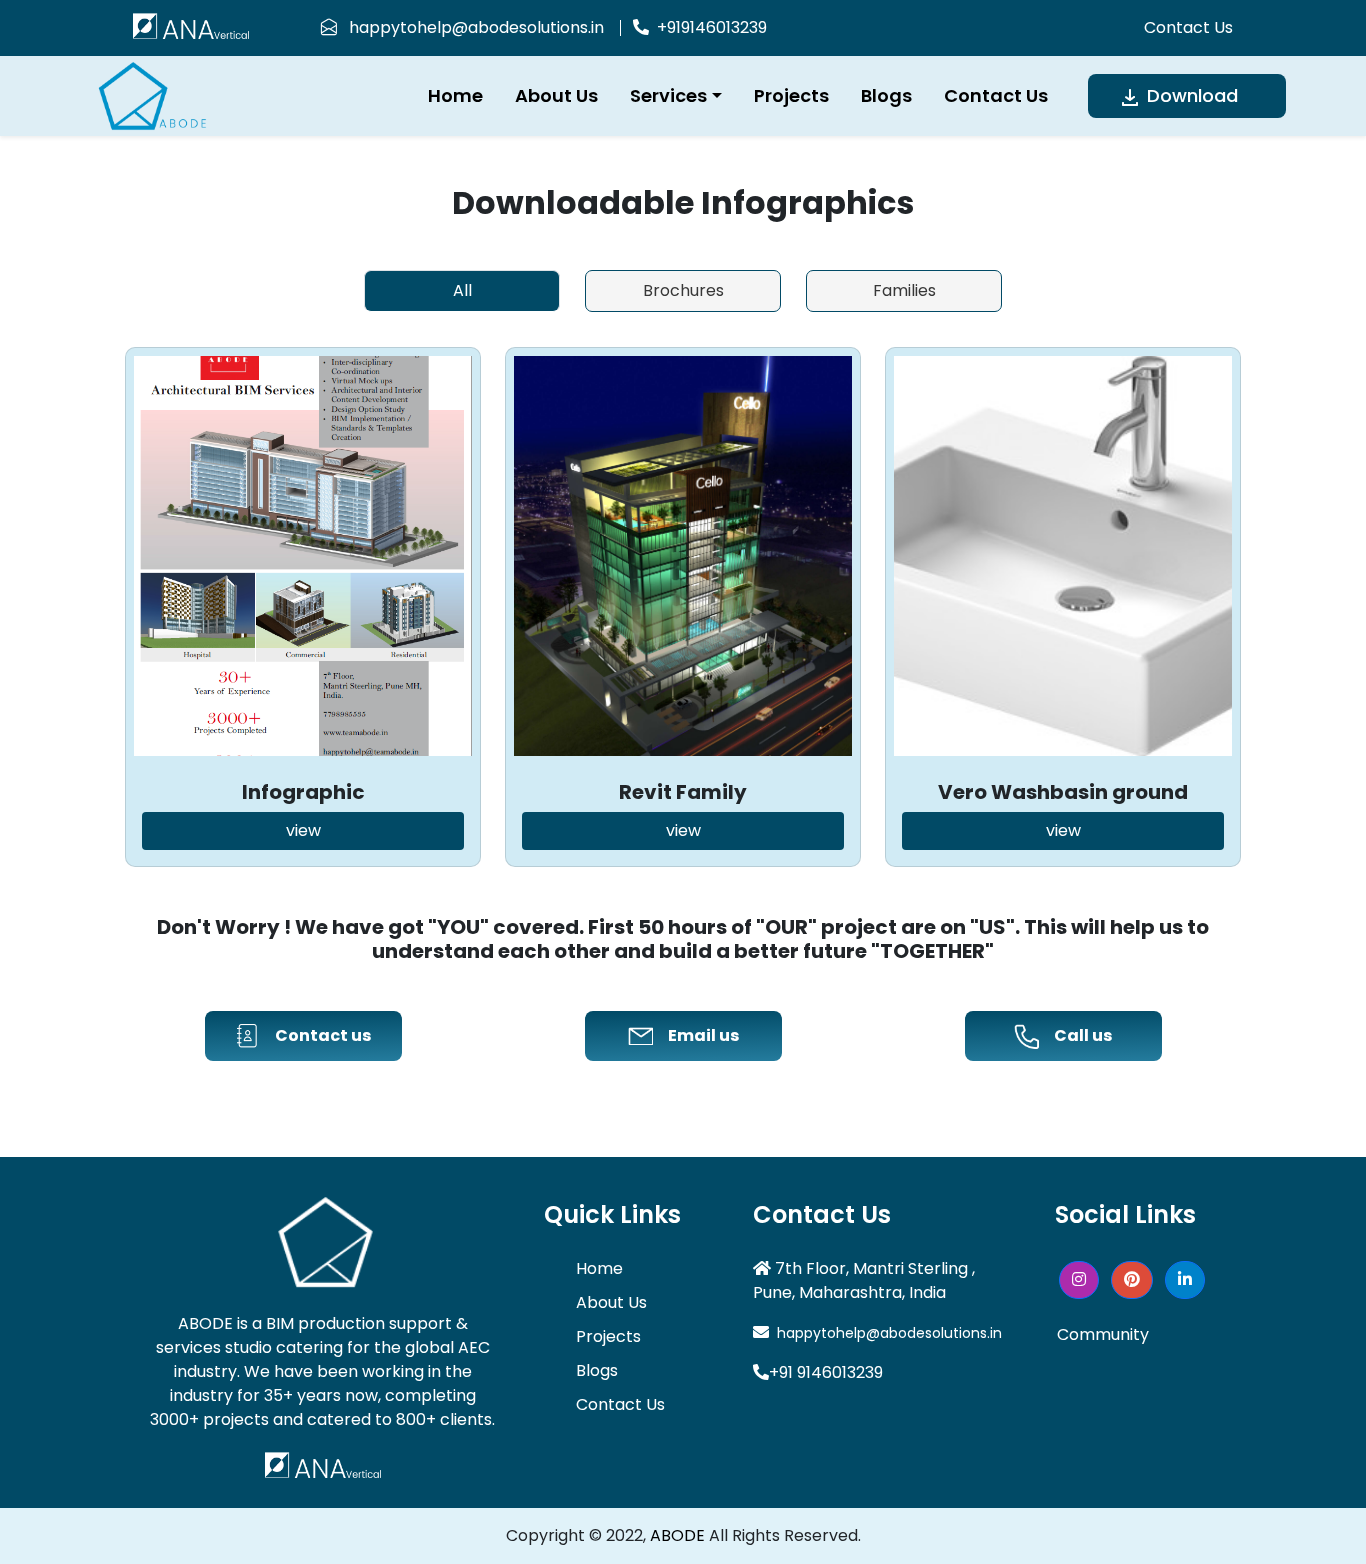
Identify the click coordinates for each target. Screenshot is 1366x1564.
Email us (703, 1035)
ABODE (677, 1535)
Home (455, 95)
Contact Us (1188, 27)
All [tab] (462, 290)
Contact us (323, 1035)
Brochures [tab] (683, 290)
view (303, 830)
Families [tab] (904, 290)
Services (668, 95)
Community (1103, 1334)
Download (1190, 95)
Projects (791, 95)
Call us (1083, 1035)
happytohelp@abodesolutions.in (470, 27)
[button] (1079, 1280)
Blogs (886, 95)
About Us (556, 95)
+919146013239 (708, 27)
